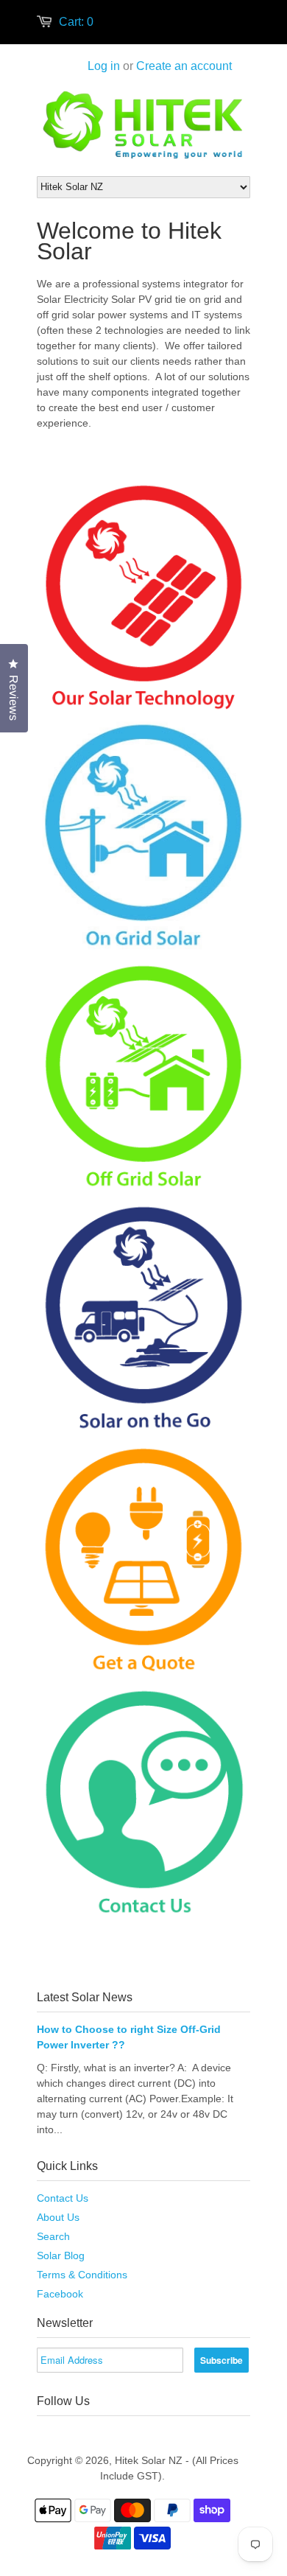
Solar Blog (61, 2255)
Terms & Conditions (82, 2275)
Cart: (76, 22)
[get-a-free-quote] (143, 1673)
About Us (58, 2217)
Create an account (184, 66)
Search (53, 2236)
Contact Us (63, 2198)
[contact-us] (143, 1917)
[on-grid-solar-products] (143, 949)
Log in (104, 66)
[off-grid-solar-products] (143, 1190)
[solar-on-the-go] (143, 1432)
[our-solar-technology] (143, 708)
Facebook (60, 2294)
